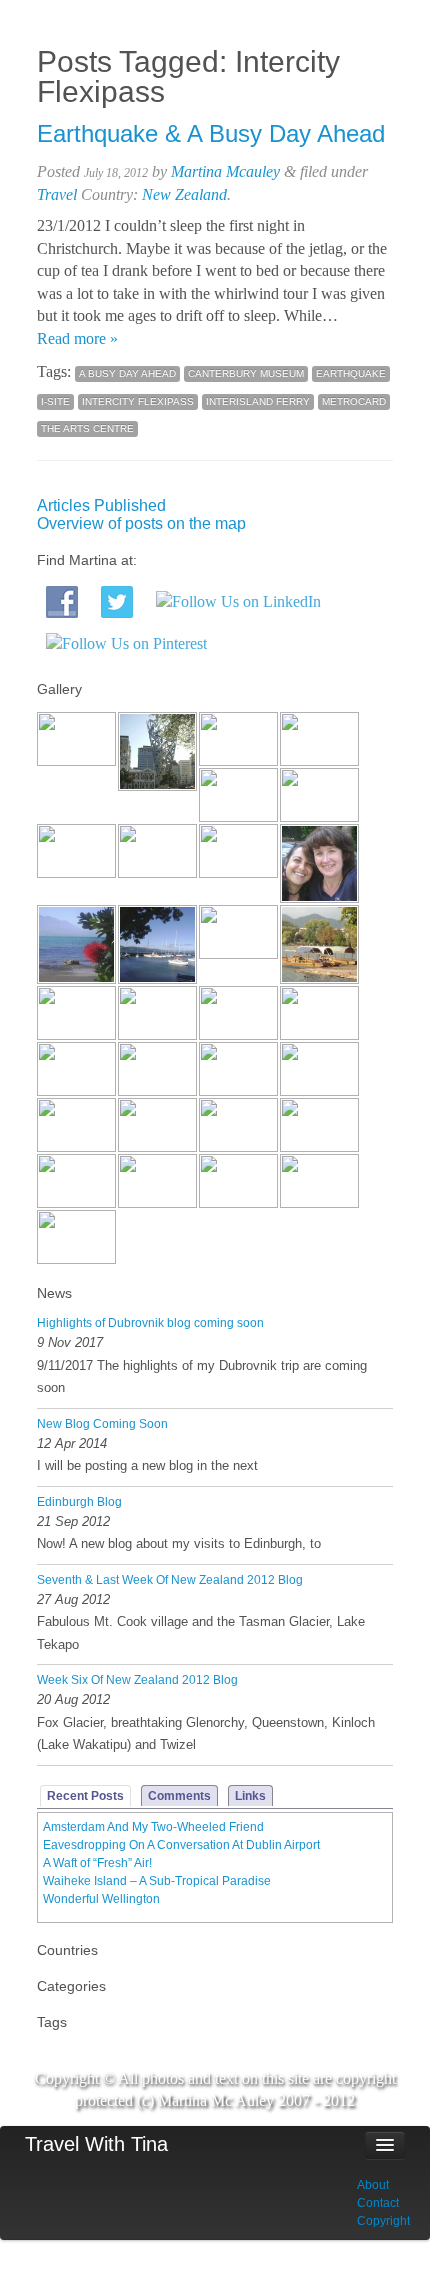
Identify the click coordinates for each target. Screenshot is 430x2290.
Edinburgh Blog (79, 1502)
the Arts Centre (87, 428)
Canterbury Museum (246, 373)
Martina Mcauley (225, 171)
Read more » (77, 338)
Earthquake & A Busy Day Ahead (211, 133)
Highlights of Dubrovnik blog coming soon (150, 1323)
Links (250, 1796)
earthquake (351, 373)
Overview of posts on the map (141, 523)
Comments (179, 1796)
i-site (55, 401)
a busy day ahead (127, 373)
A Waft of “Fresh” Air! (97, 1863)
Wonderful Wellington (101, 1899)
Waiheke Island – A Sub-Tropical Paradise (157, 1881)
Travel (57, 194)
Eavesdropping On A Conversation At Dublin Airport (181, 1845)
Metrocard (354, 401)
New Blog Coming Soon (102, 1424)
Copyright (383, 2221)
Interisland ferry (258, 401)
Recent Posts (85, 1796)
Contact (378, 2203)
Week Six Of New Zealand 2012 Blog (137, 1680)
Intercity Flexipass (138, 401)
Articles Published (101, 505)
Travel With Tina (96, 2144)
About (373, 2185)
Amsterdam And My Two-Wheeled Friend (153, 1827)
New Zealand (184, 194)
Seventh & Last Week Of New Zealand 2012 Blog (170, 1580)
